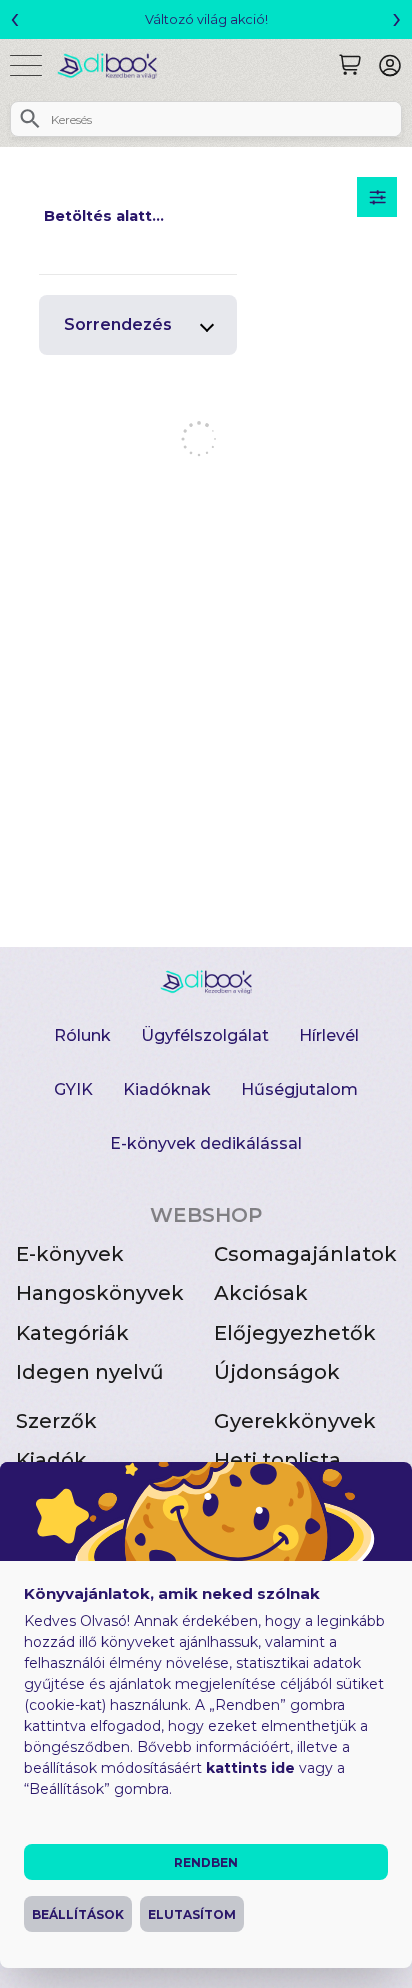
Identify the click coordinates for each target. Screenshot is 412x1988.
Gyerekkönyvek (295, 1421)
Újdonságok (277, 1372)
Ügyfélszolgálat (205, 1035)
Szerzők (56, 1421)
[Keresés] (350, 65)
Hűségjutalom (299, 1089)
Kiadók (51, 1460)
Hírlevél (329, 1035)
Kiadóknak (167, 1089)
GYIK (73, 1089)
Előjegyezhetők (295, 1333)
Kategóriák (72, 1333)
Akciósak (261, 1293)
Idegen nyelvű (90, 1372)
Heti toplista (277, 1460)
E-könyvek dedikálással (206, 1143)
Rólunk (82, 1035)
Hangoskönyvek (100, 1293)
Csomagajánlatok (305, 1254)
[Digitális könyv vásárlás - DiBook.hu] (114, 65)
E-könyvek (70, 1254)
